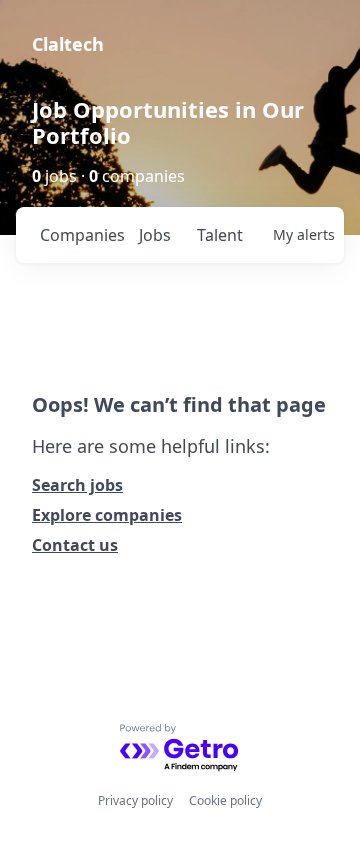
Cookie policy (225, 800)
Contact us (75, 545)
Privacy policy (135, 800)
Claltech (68, 44)
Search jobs (77, 485)
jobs (155, 235)
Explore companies (107, 515)
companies (81, 235)
